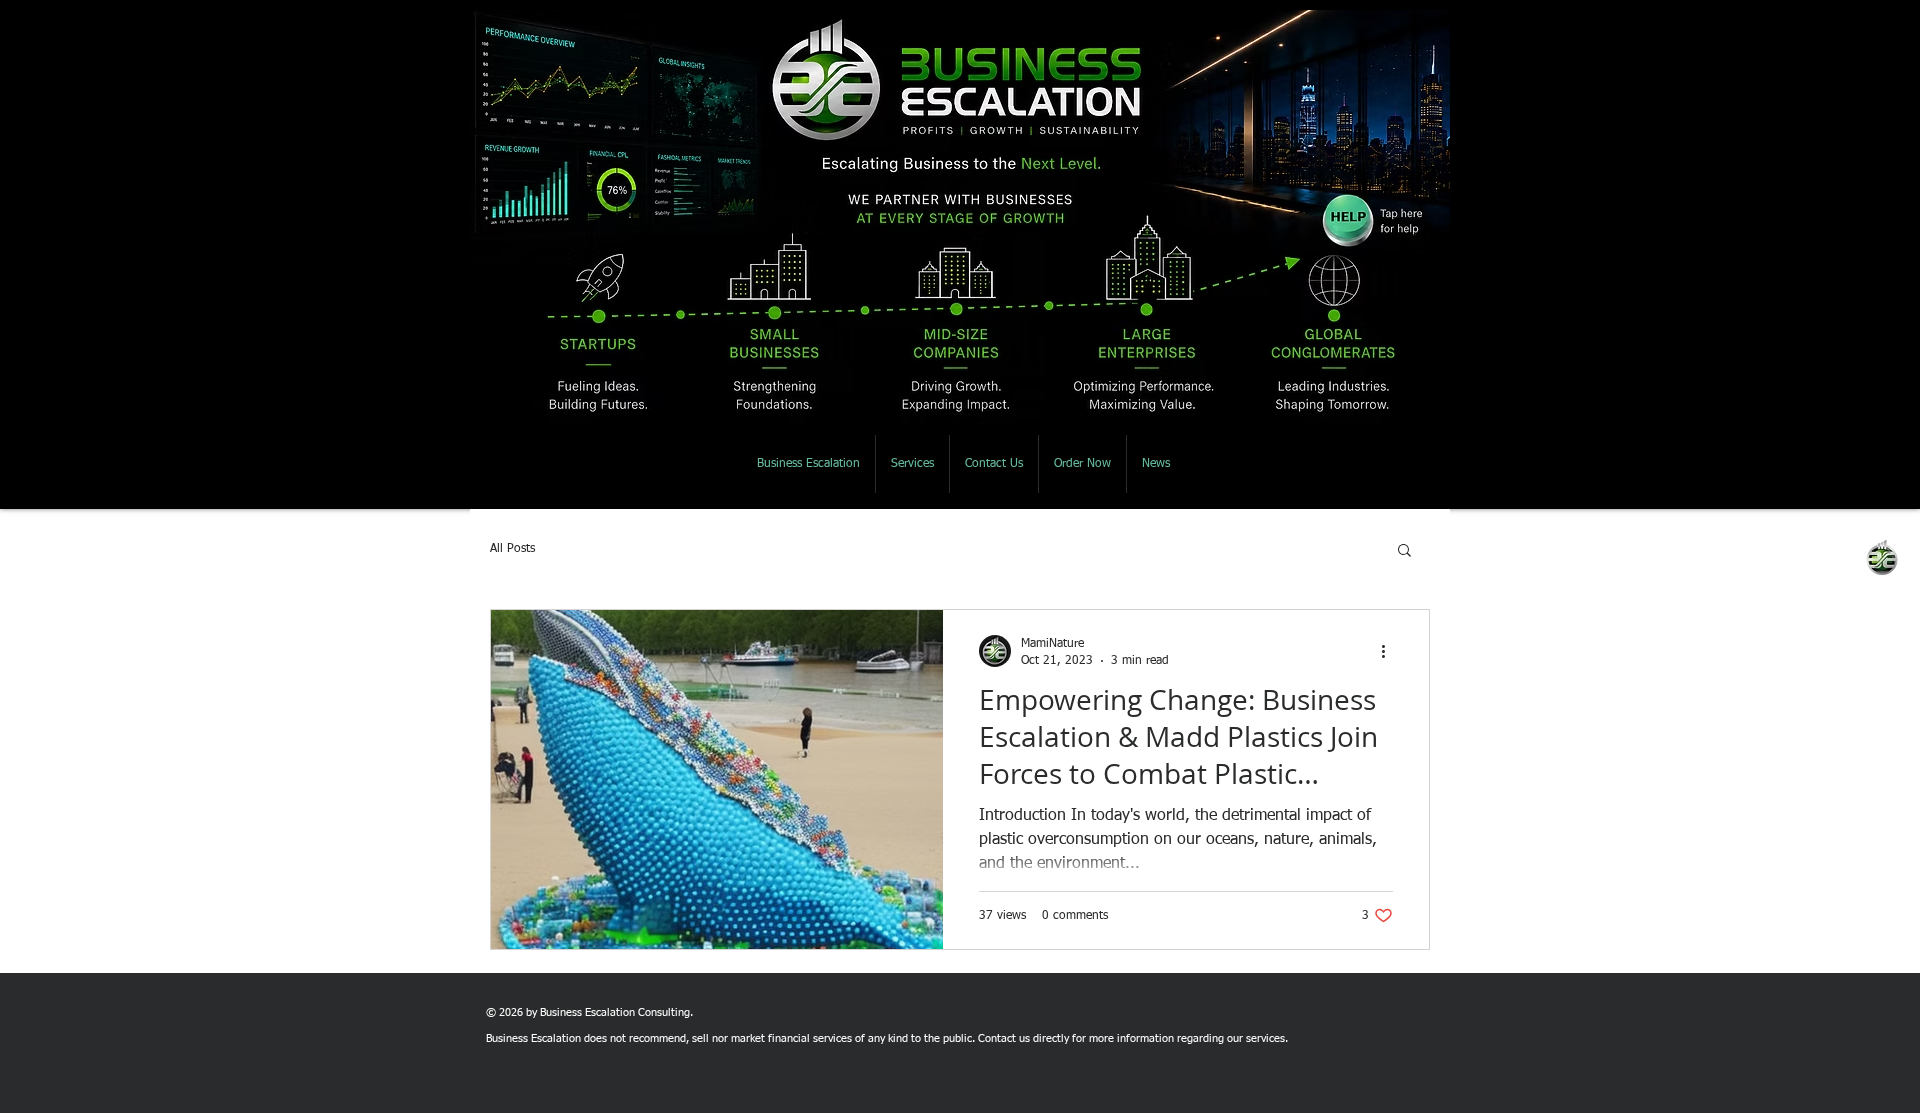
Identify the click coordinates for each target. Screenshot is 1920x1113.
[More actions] (1390, 651)
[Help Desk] (1368, 219)
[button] (1404, 551)
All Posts (512, 549)
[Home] (956, 83)
